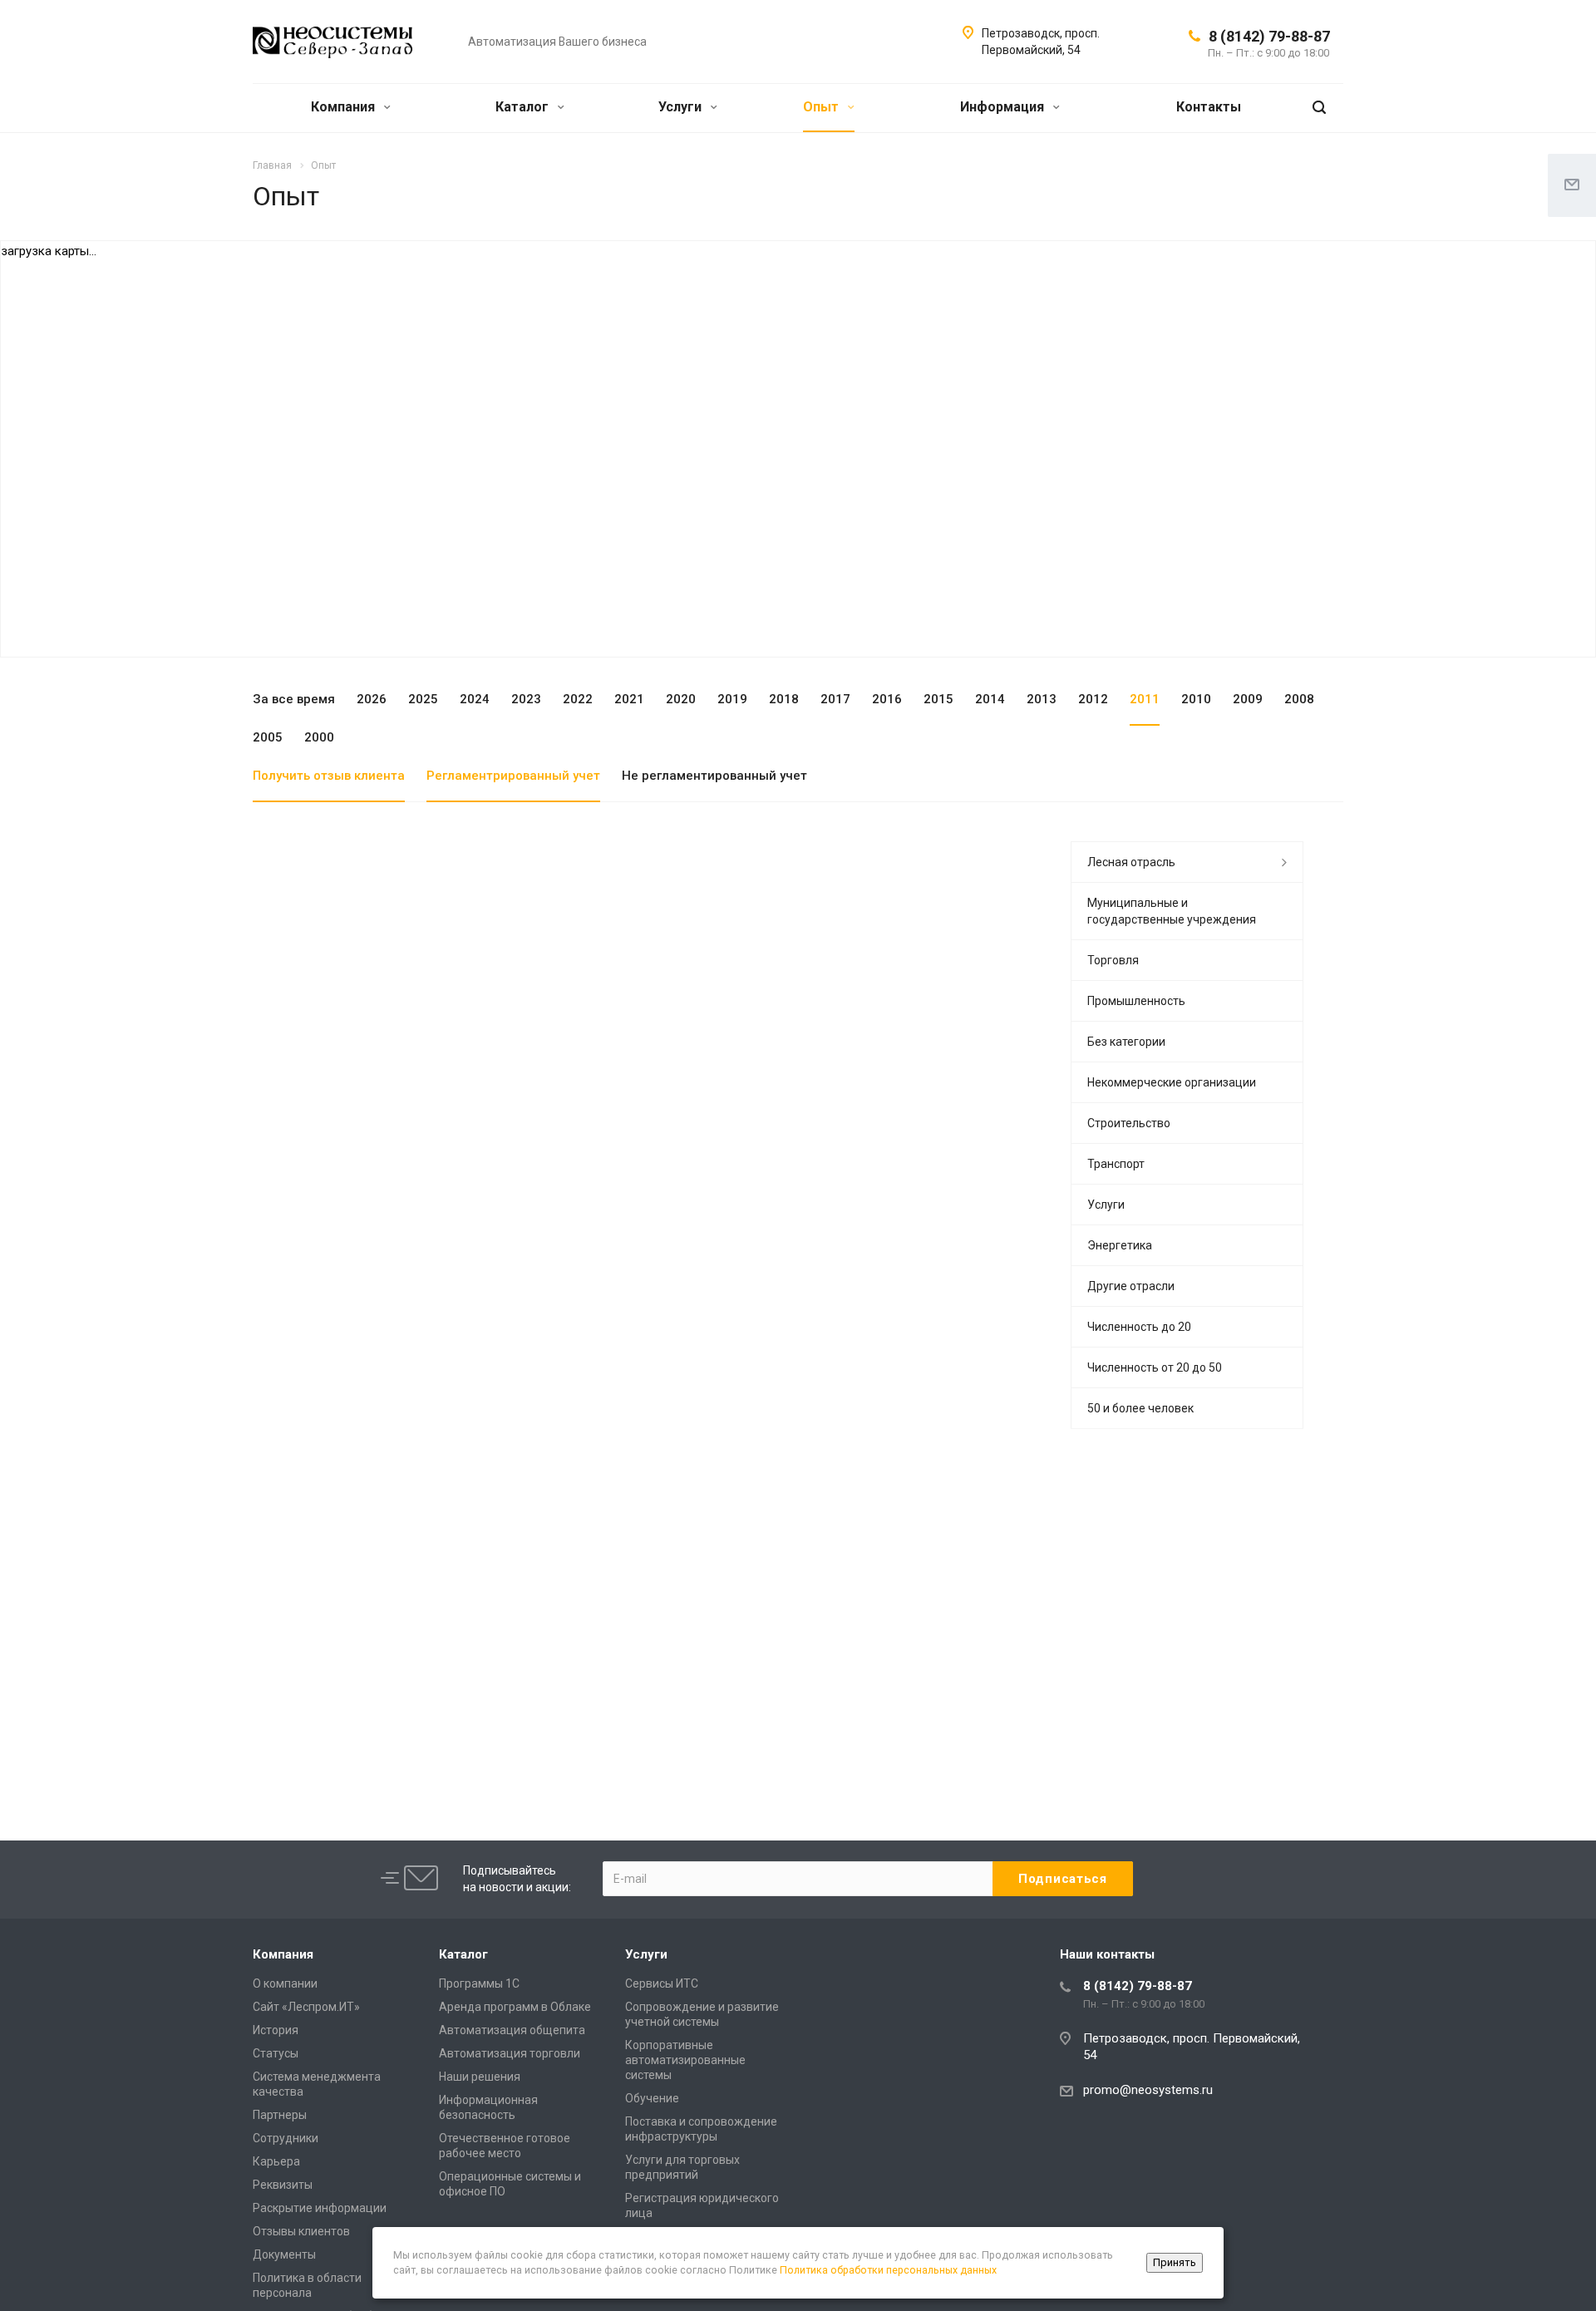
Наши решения (480, 2077)
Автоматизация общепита (512, 2030)
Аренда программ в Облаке (515, 2007)
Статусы (276, 2053)
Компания (345, 107)
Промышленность (1136, 1001)
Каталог (524, 107)
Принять (1175, 2262)
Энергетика (1120, 1245)
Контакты (1209, 107)
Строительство (1129, 1123)
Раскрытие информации (320, 2208)
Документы (284, 2254)
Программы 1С (479, 1983)
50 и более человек (1140, 1408)
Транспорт (1116, 1164)
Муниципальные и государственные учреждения (1172, 911)
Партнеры (280, 2115)
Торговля (1113, 960)
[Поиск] (1319, 108)
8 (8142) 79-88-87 (1269, 36)
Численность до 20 (1139, 1327)
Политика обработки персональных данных (888, 2270)
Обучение (652, 2098)
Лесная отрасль (1131, 862)
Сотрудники (286, 2138)
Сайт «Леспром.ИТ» (306, 2007)
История (276, 2030)
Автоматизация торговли (510, 2053)
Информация (1004, 107)
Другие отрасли (1131, 1286)
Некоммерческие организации (1172, 1082)
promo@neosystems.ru (1148, 2090)
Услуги (682, 107)
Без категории (1126, 1042)
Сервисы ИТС (662, 1983)
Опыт (823, 107)
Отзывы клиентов (301, 2231)
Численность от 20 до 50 (1155, 1367)
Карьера (276, 2161)
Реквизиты (283, 2185)
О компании (285, 1983)
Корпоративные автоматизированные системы (685, 2060)
